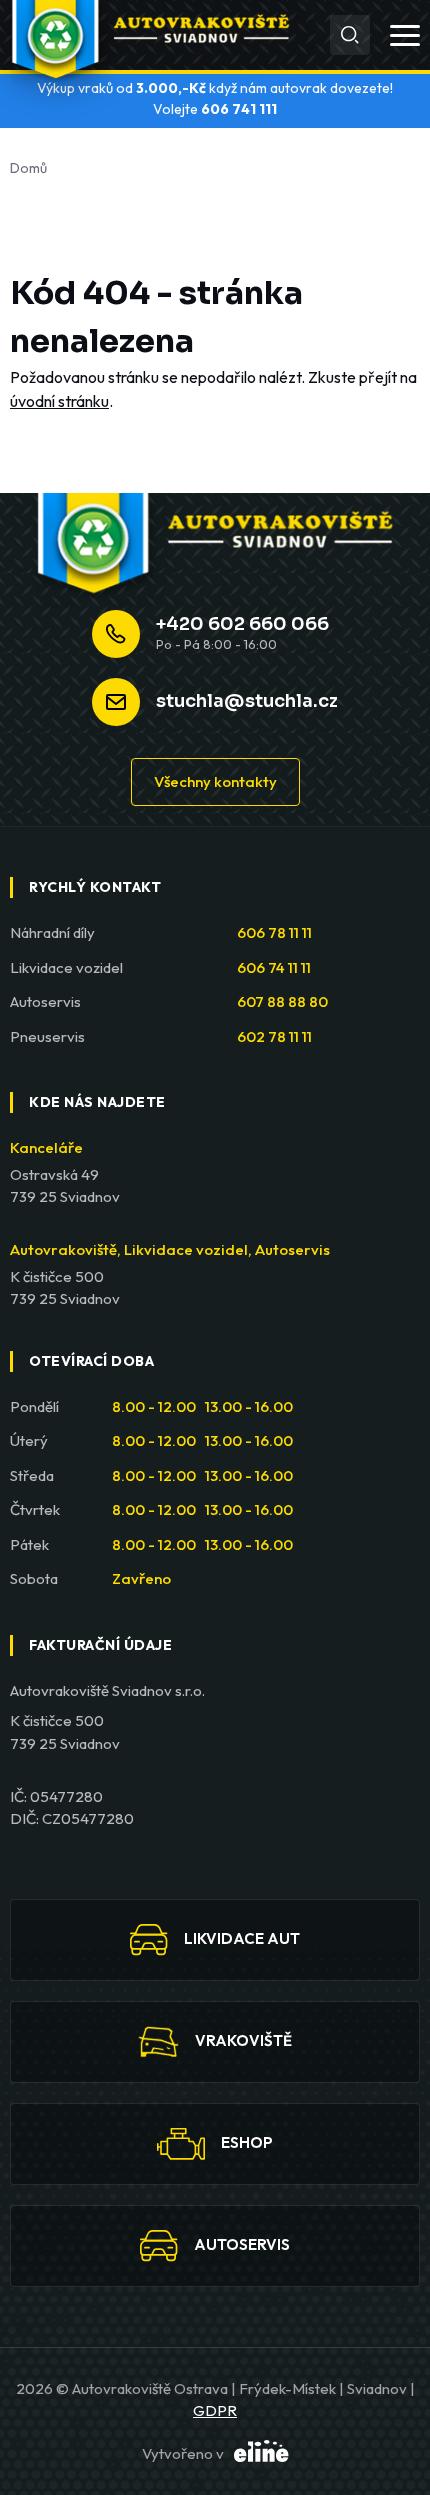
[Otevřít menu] (405, 35)
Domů (28, 168)
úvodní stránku (59, 401)
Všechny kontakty (215, 781)
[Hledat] (350, 35)
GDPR (215, 2410)
